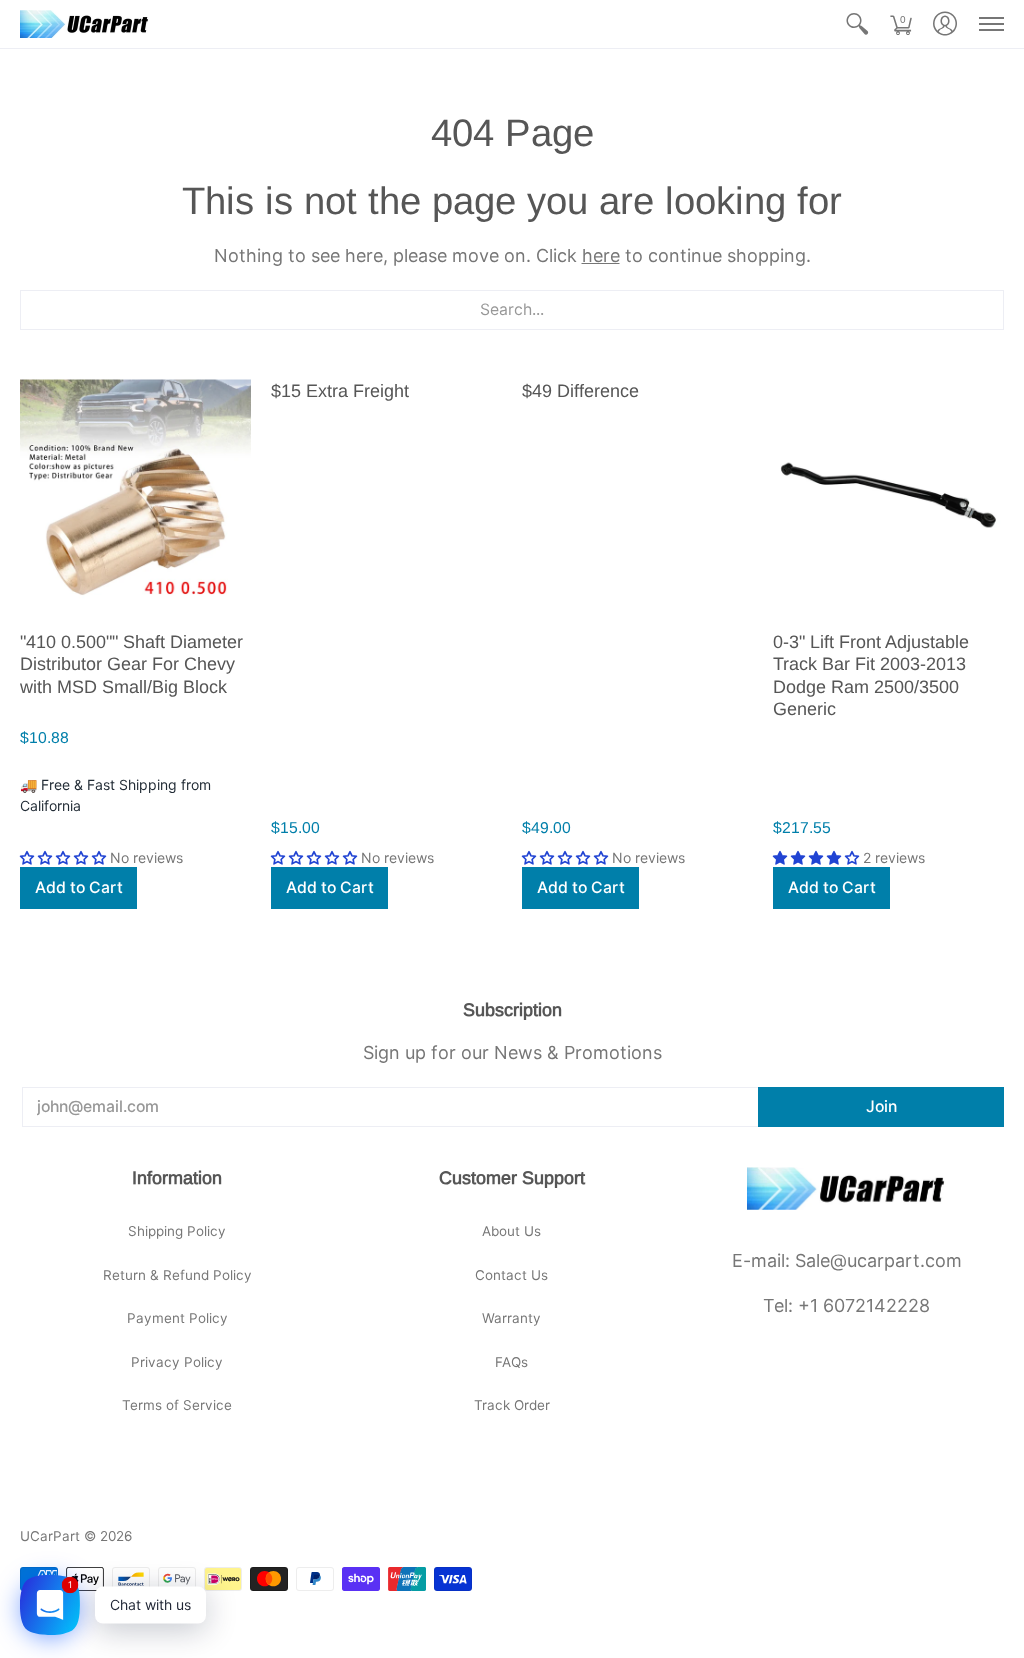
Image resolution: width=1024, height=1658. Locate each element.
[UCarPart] (85, 24)
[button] (857, 24)
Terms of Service (177, 1405)
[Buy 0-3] (888, 495)
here (601, 255)
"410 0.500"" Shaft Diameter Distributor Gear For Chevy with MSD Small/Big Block (131, 664)
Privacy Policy (177, 1362)
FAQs (511, 1362)
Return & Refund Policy (177, 1275)
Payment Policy (177, 1318)
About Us (511, 1231)
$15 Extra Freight (340, 391)
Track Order (512, 1405)
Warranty (511, 1318)
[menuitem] (857, 24)
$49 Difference (580, 391)
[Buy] (135, 495)
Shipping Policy (177, 1231)
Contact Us (511, 1275)
